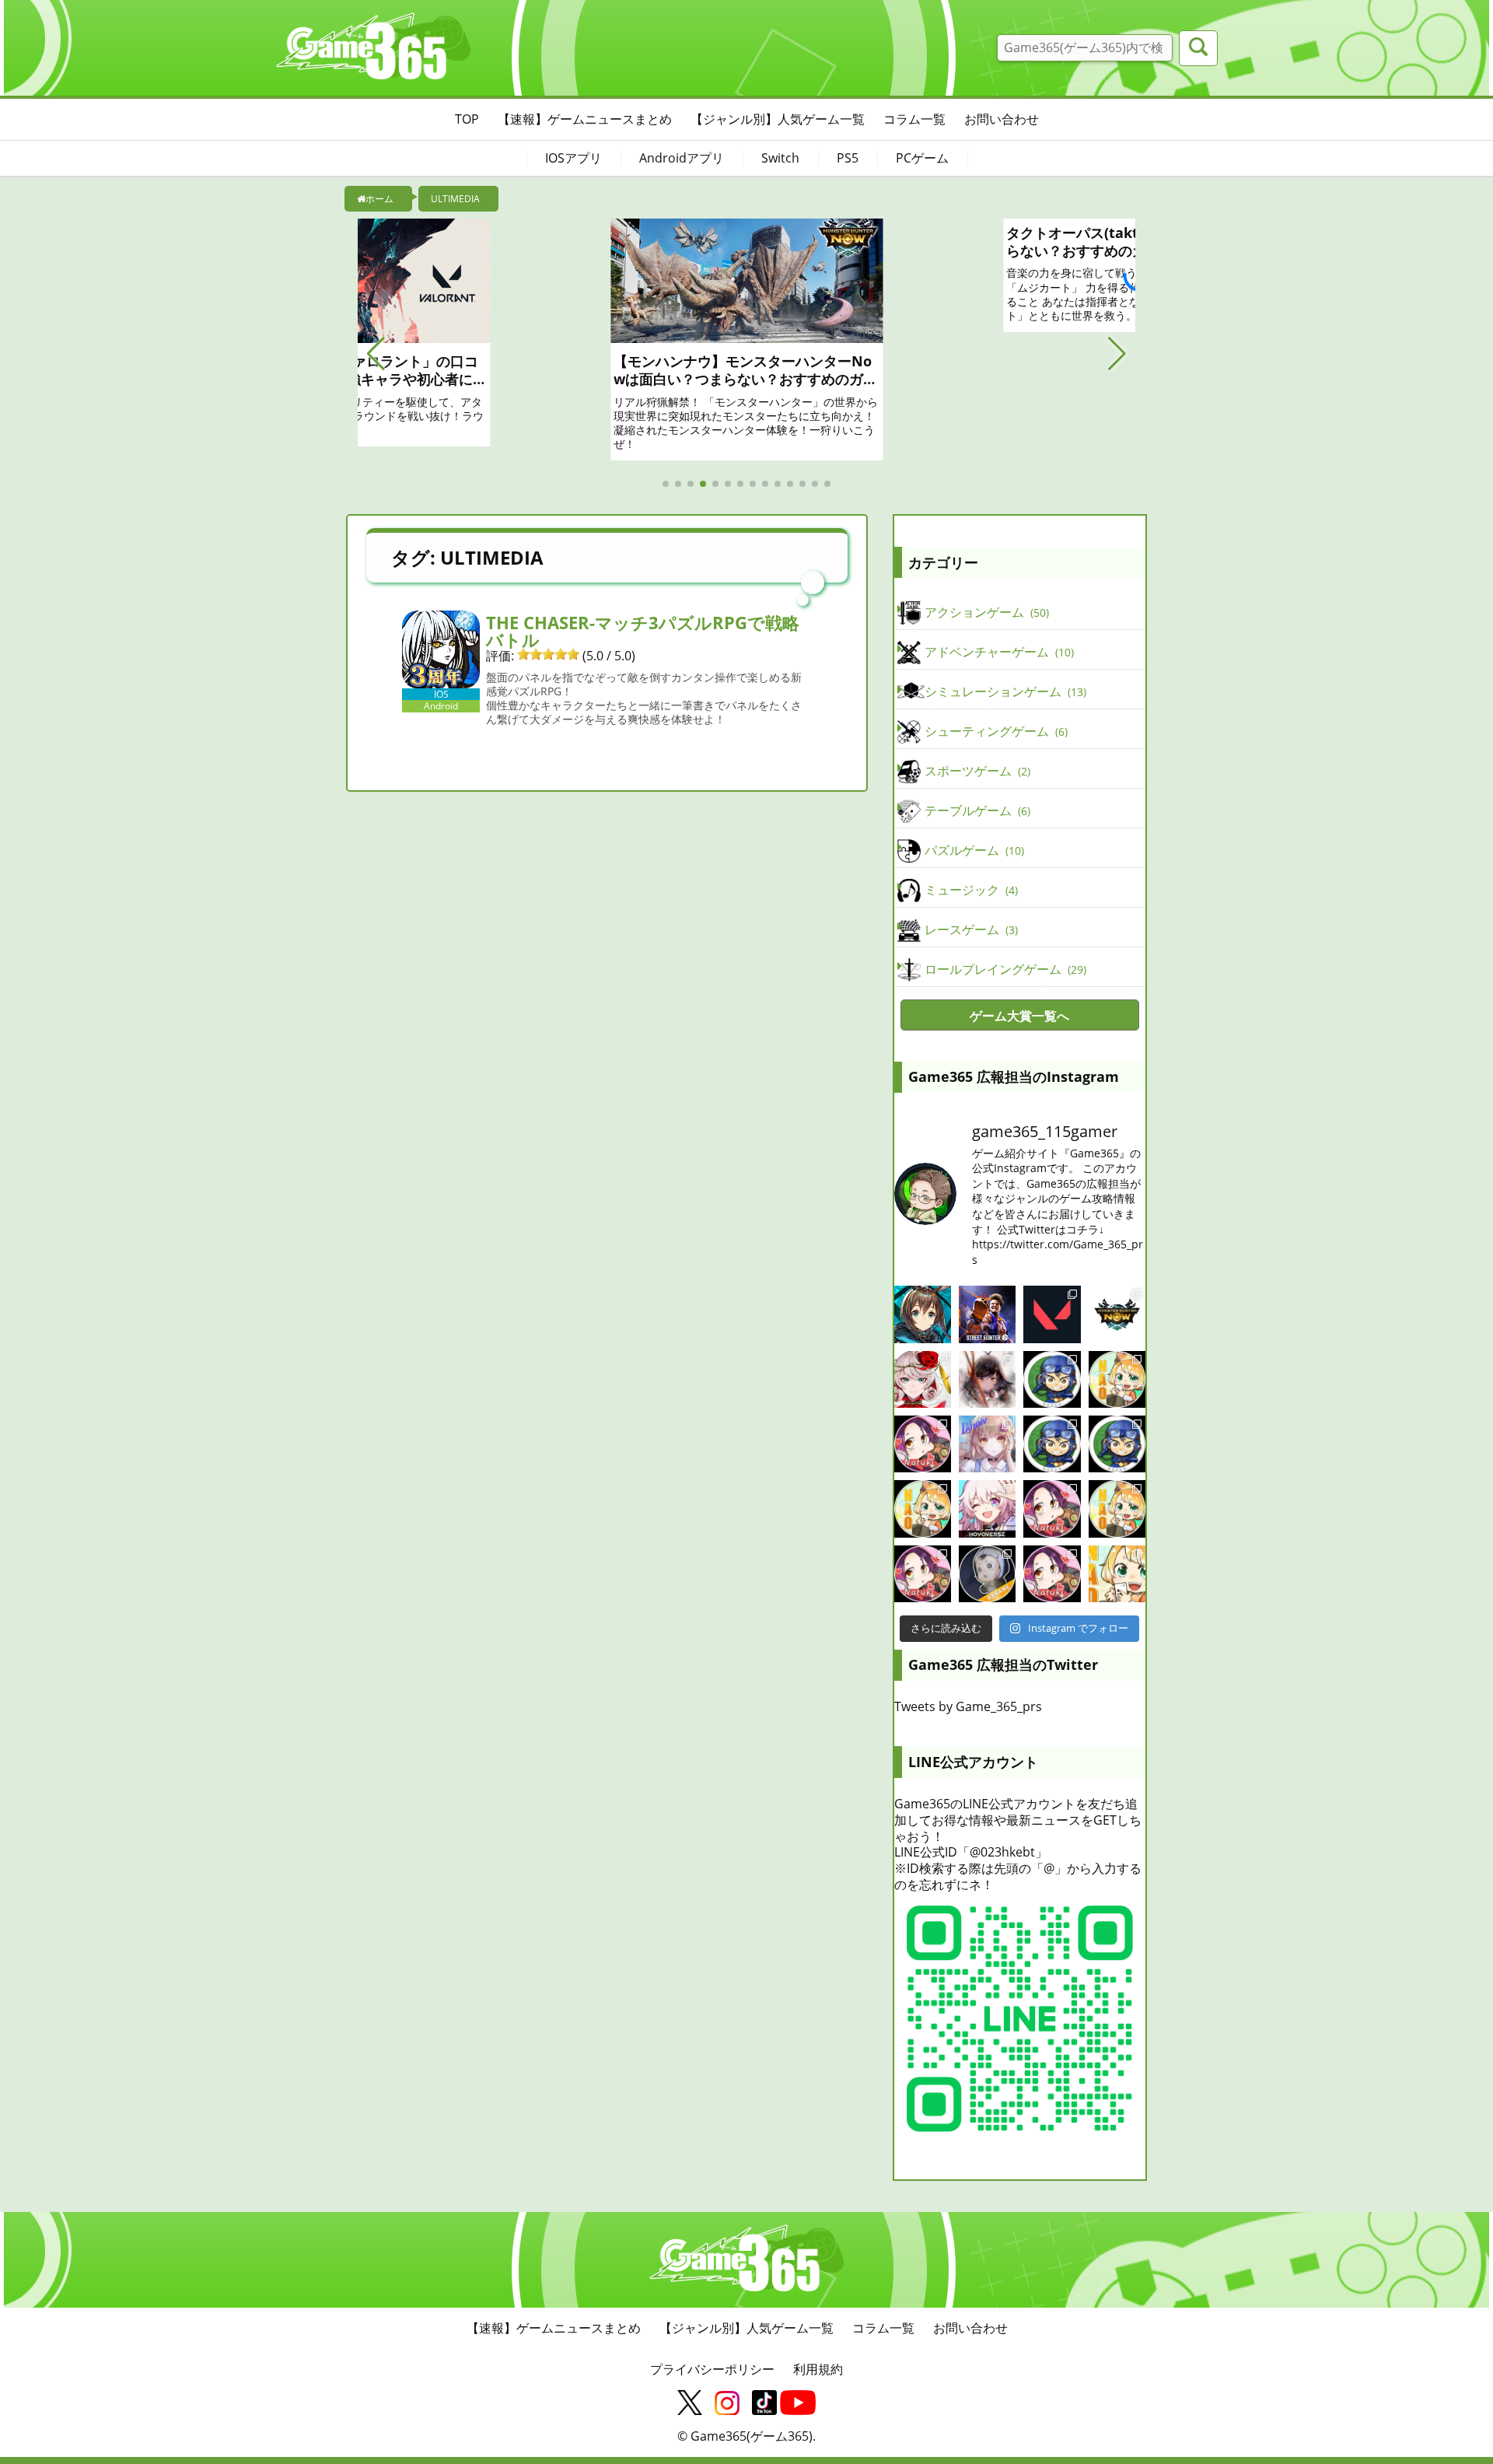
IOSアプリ (573, 158)
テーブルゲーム (976, 810)
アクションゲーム (985, 612)
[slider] (548, 654)
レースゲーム (970, 929)
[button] (376, 354)
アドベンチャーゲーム (998, 652)
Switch (780, 158)
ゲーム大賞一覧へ (1019, 1016)
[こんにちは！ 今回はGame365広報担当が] (923, 1444)
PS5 (848, 158)
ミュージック (970, 890)
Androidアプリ (682, 158)
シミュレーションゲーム (1004, 691)
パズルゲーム (973, 850)
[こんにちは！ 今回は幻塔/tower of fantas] (987, 1444)
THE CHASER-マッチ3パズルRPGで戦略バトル (643, 631)
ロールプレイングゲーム (1004, 969)
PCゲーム (922, 158)
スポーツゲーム (976, 771)
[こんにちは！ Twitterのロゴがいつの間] (1117, 1508)
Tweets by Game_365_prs (968, 1706)
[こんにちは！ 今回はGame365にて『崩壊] (987, 1508)
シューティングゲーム (995, 731)
